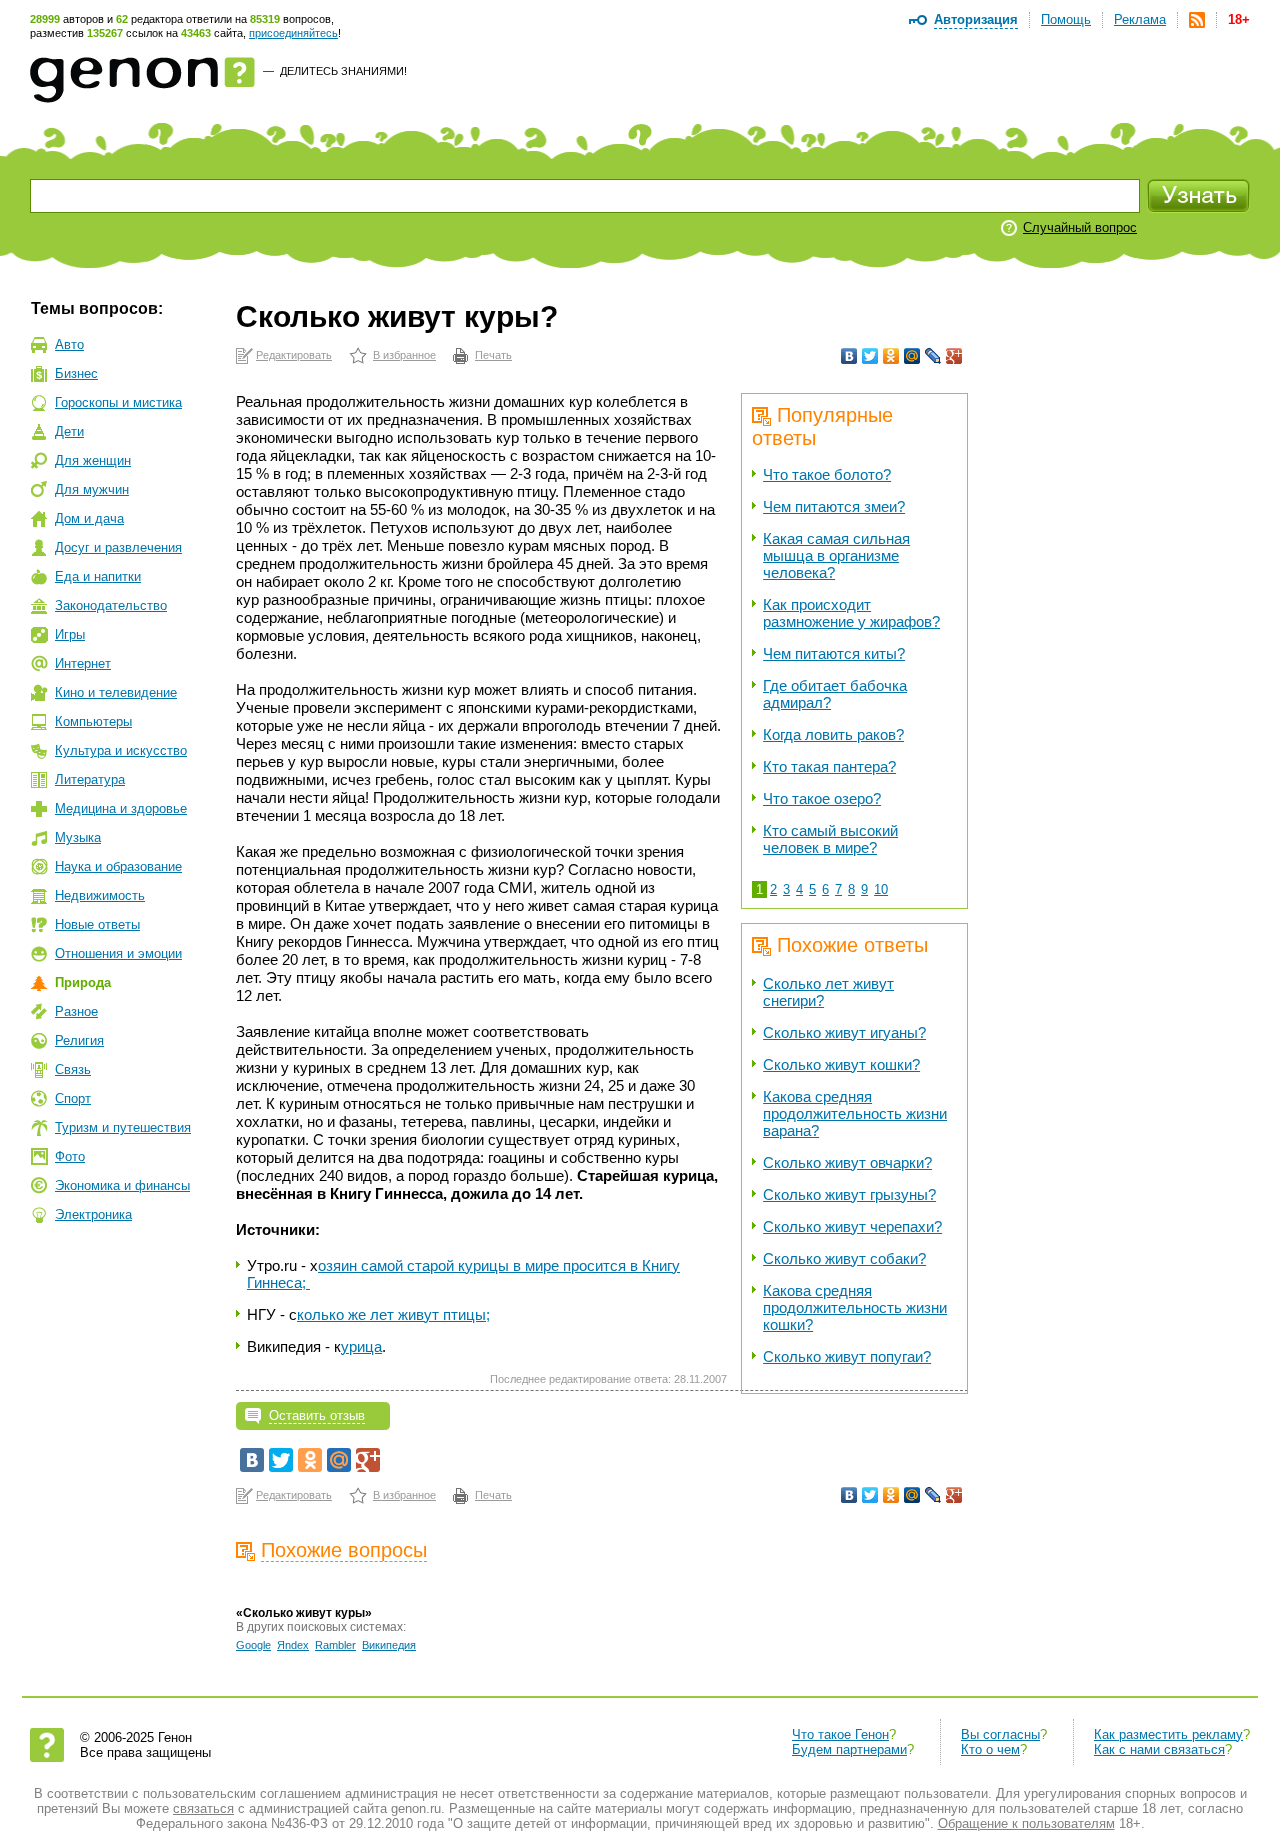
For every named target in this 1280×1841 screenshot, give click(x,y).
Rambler (335, 1645)
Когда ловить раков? (833, 734)
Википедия (389, 1645)
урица (361, 1346)
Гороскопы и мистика (118, 402)
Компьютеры (93, 721)
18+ (1239, 19)
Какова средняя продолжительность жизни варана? (855, 1113)
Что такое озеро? (822, 798)
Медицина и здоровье (121, 808)
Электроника (93, 1214)
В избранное (404, 355)
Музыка (78, 837)
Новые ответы (97, 924)
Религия (79, 1040)
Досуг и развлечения (118, 547)
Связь (73, 1069)
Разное (76, 1011)
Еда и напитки (98, 576)
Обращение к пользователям (1026, 1823)
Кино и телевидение (116, 692)
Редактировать (294, 355)
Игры (70, 634)
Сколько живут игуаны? (844, 1032)
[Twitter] (870, 356)
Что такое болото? (827, 474)
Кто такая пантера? (829, 766)
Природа (83, 982)
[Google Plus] (954, 356)
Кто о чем (990, 1749)
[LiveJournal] (933, 356)
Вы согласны (1000, 1734)
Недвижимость (100, 895)
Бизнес (76, 373)
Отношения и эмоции (118, 953)
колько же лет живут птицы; (393, 1314)
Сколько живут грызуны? (849, 1194)
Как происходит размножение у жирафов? (851, 613)
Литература (90, 779)
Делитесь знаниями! (343, 71)
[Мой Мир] (912, 356)
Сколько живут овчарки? (847, 1162)
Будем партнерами (849, 1749)
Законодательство (111, 605)
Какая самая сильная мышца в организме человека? (836, 555)
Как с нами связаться (1159, 1749)
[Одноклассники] (891, 356)
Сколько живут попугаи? (847, 1356)
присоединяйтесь (293, 33)
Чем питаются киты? (834, 653)
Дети (69, 431)
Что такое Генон (840, 1734)
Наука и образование (118, 866)
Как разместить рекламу (1168, 1734)
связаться (203, 1808)
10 (881, 889)
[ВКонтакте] (849, 356)
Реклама (1140, 19)
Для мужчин (92, 489)
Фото (70, 1156)
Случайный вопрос (1080, 227)
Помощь (1066, 19)
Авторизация (976, 19)
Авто (69, 344)
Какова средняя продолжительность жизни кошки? (855, 1307)
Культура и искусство (121, 750)
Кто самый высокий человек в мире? (830, 839)
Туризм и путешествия (123, 1127)
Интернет (83, 663)
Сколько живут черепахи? (852, 1226)
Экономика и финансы (122, 1185)
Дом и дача (89, 518)
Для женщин (93, 460)
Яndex (293, 1645)
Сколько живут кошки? (841, 1064)
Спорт (73, 1098)
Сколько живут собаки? (844, 1258)
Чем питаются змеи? (834, 506)
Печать (493, 355)
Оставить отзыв (317, 1415)
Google (253, 1645)
